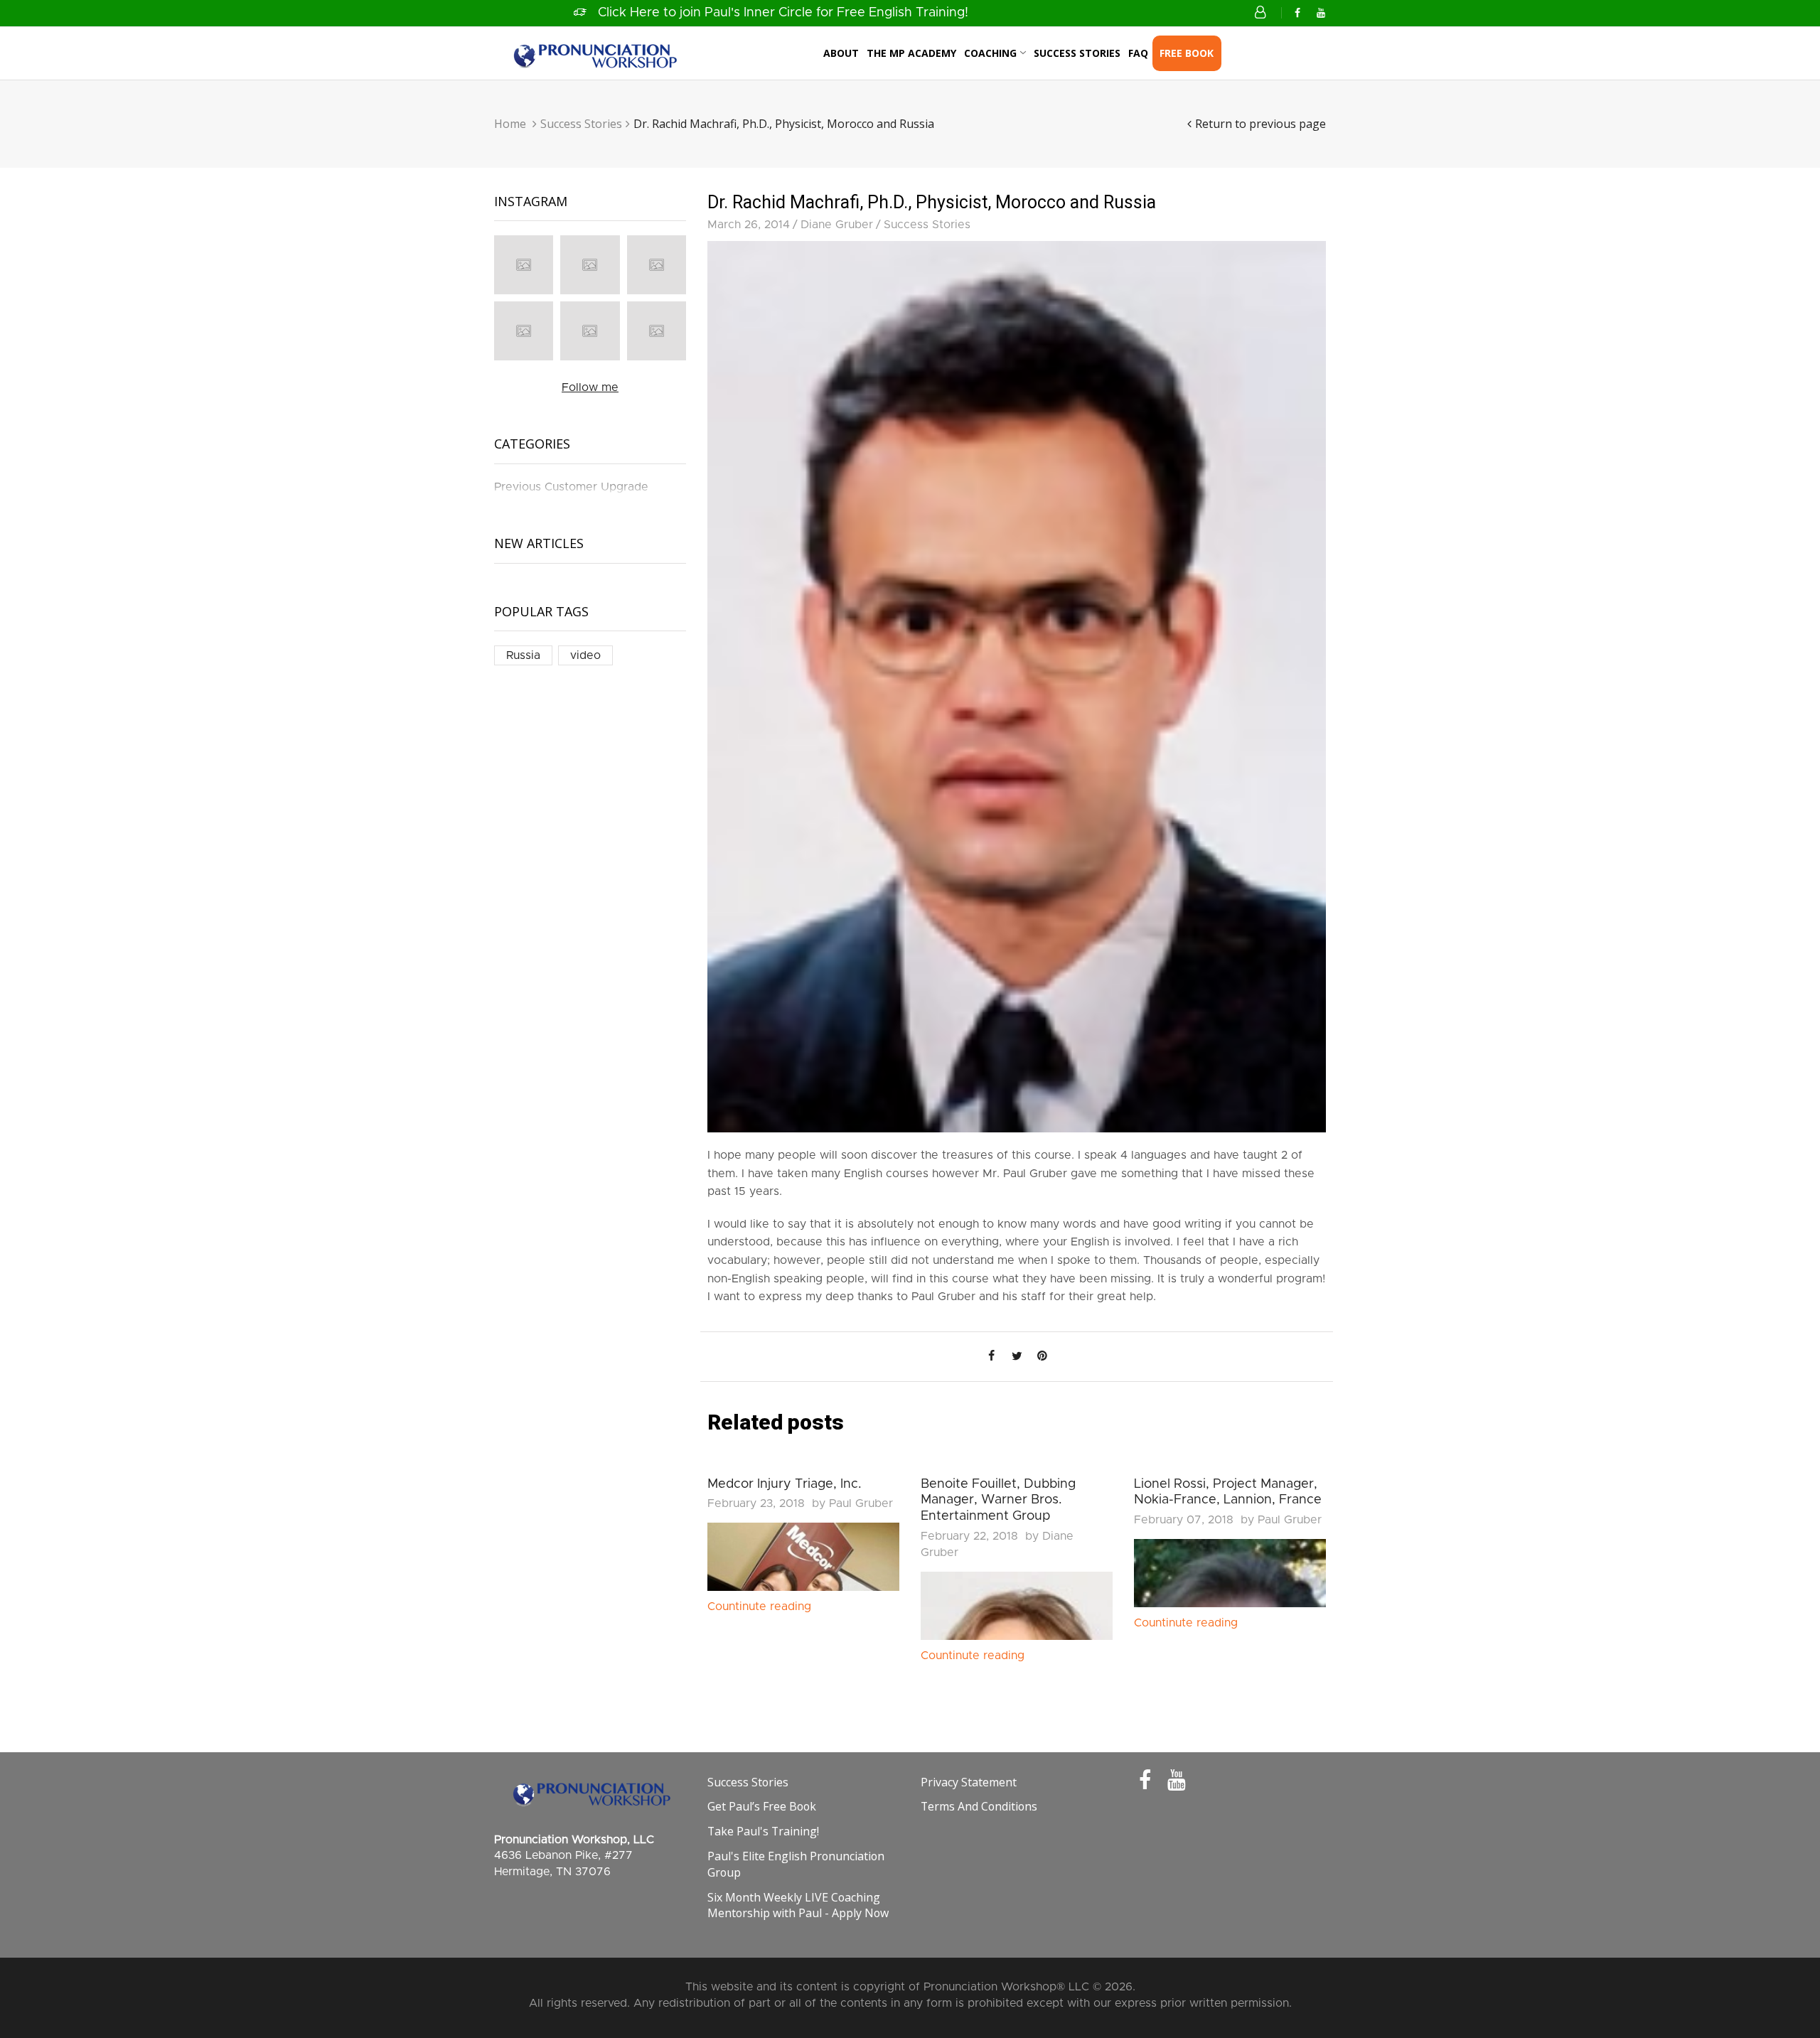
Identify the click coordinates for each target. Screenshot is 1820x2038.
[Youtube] (1321, 14)
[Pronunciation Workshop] (594, 53)
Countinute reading (759, 1607)
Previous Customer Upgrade (571, 487)
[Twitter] (1017, 1356)
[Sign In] (1263, 13)
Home (510, 124)
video (585, 655)
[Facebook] (1297, 14)
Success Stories (581, 124)
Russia (523, 655)
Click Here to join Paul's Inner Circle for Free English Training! (783, 13)
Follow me (590, 387)
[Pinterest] (1042, 1356)
